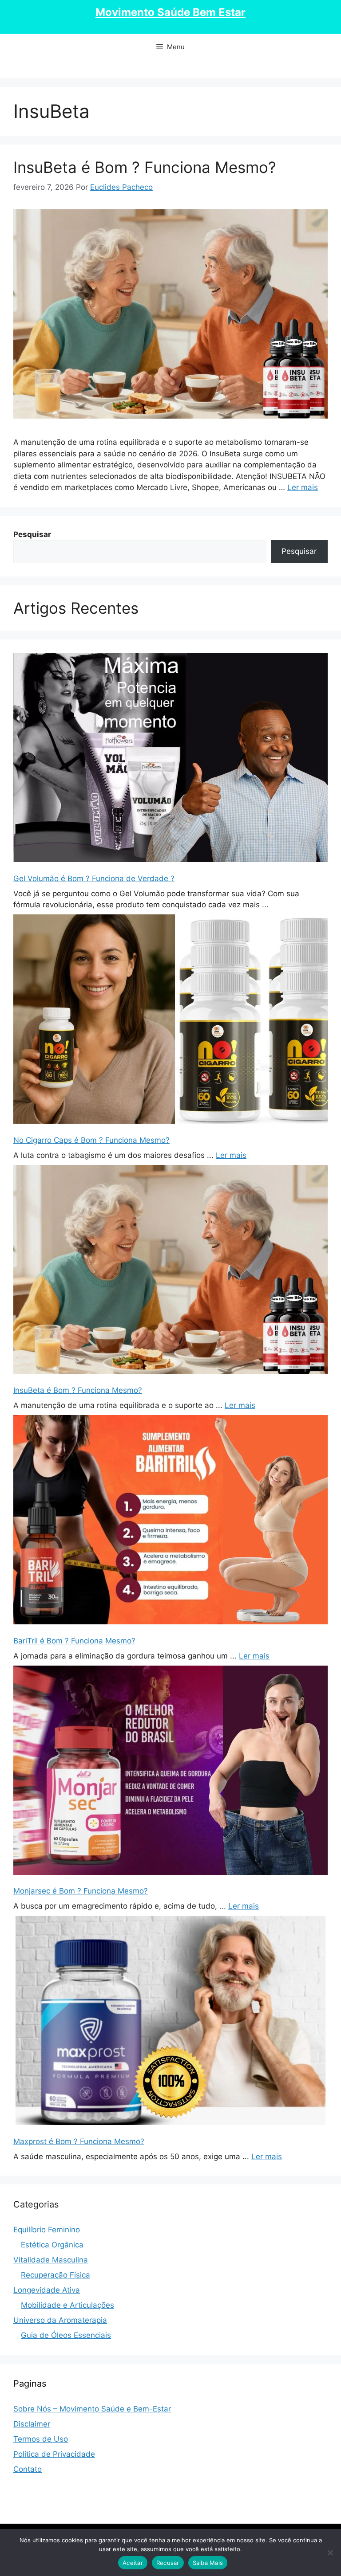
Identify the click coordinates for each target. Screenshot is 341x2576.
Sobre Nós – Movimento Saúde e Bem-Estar (92, 2409)
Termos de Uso (41, 2439)
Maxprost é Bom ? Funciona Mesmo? (79, 2141)
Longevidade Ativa (47, 2290)
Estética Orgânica (52, 2245)
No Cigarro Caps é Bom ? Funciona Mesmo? (91, 1140)
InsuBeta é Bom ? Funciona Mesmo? (145, 167)
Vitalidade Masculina (51, 2260)
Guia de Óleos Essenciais (66, 2335)
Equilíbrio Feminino (47, 2230)
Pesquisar (299, 551)
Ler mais (303, 487)
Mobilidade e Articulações (67, 2305)
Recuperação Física (56, 2275)
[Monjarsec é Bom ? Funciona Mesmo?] (170, 1772)
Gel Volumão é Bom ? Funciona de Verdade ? (94, 878)
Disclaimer (32, 2424)
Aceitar (133, 2563)
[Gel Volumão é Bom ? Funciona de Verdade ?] (170, 759)
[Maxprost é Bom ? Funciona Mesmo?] (170, 2022)
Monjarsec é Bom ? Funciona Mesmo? (81, 1891)
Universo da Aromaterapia (60, 2320)
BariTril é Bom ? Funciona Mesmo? (74, 1641)
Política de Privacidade (54, 2454)
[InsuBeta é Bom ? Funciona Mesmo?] (170, 1271)
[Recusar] (330, 2552)
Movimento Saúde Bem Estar (170, 12)
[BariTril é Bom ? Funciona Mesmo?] (170, 1521)
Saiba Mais (208, 2563)
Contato (28, 2469)
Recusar (168, 2563)
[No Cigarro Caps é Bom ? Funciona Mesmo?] (170, 1021)
